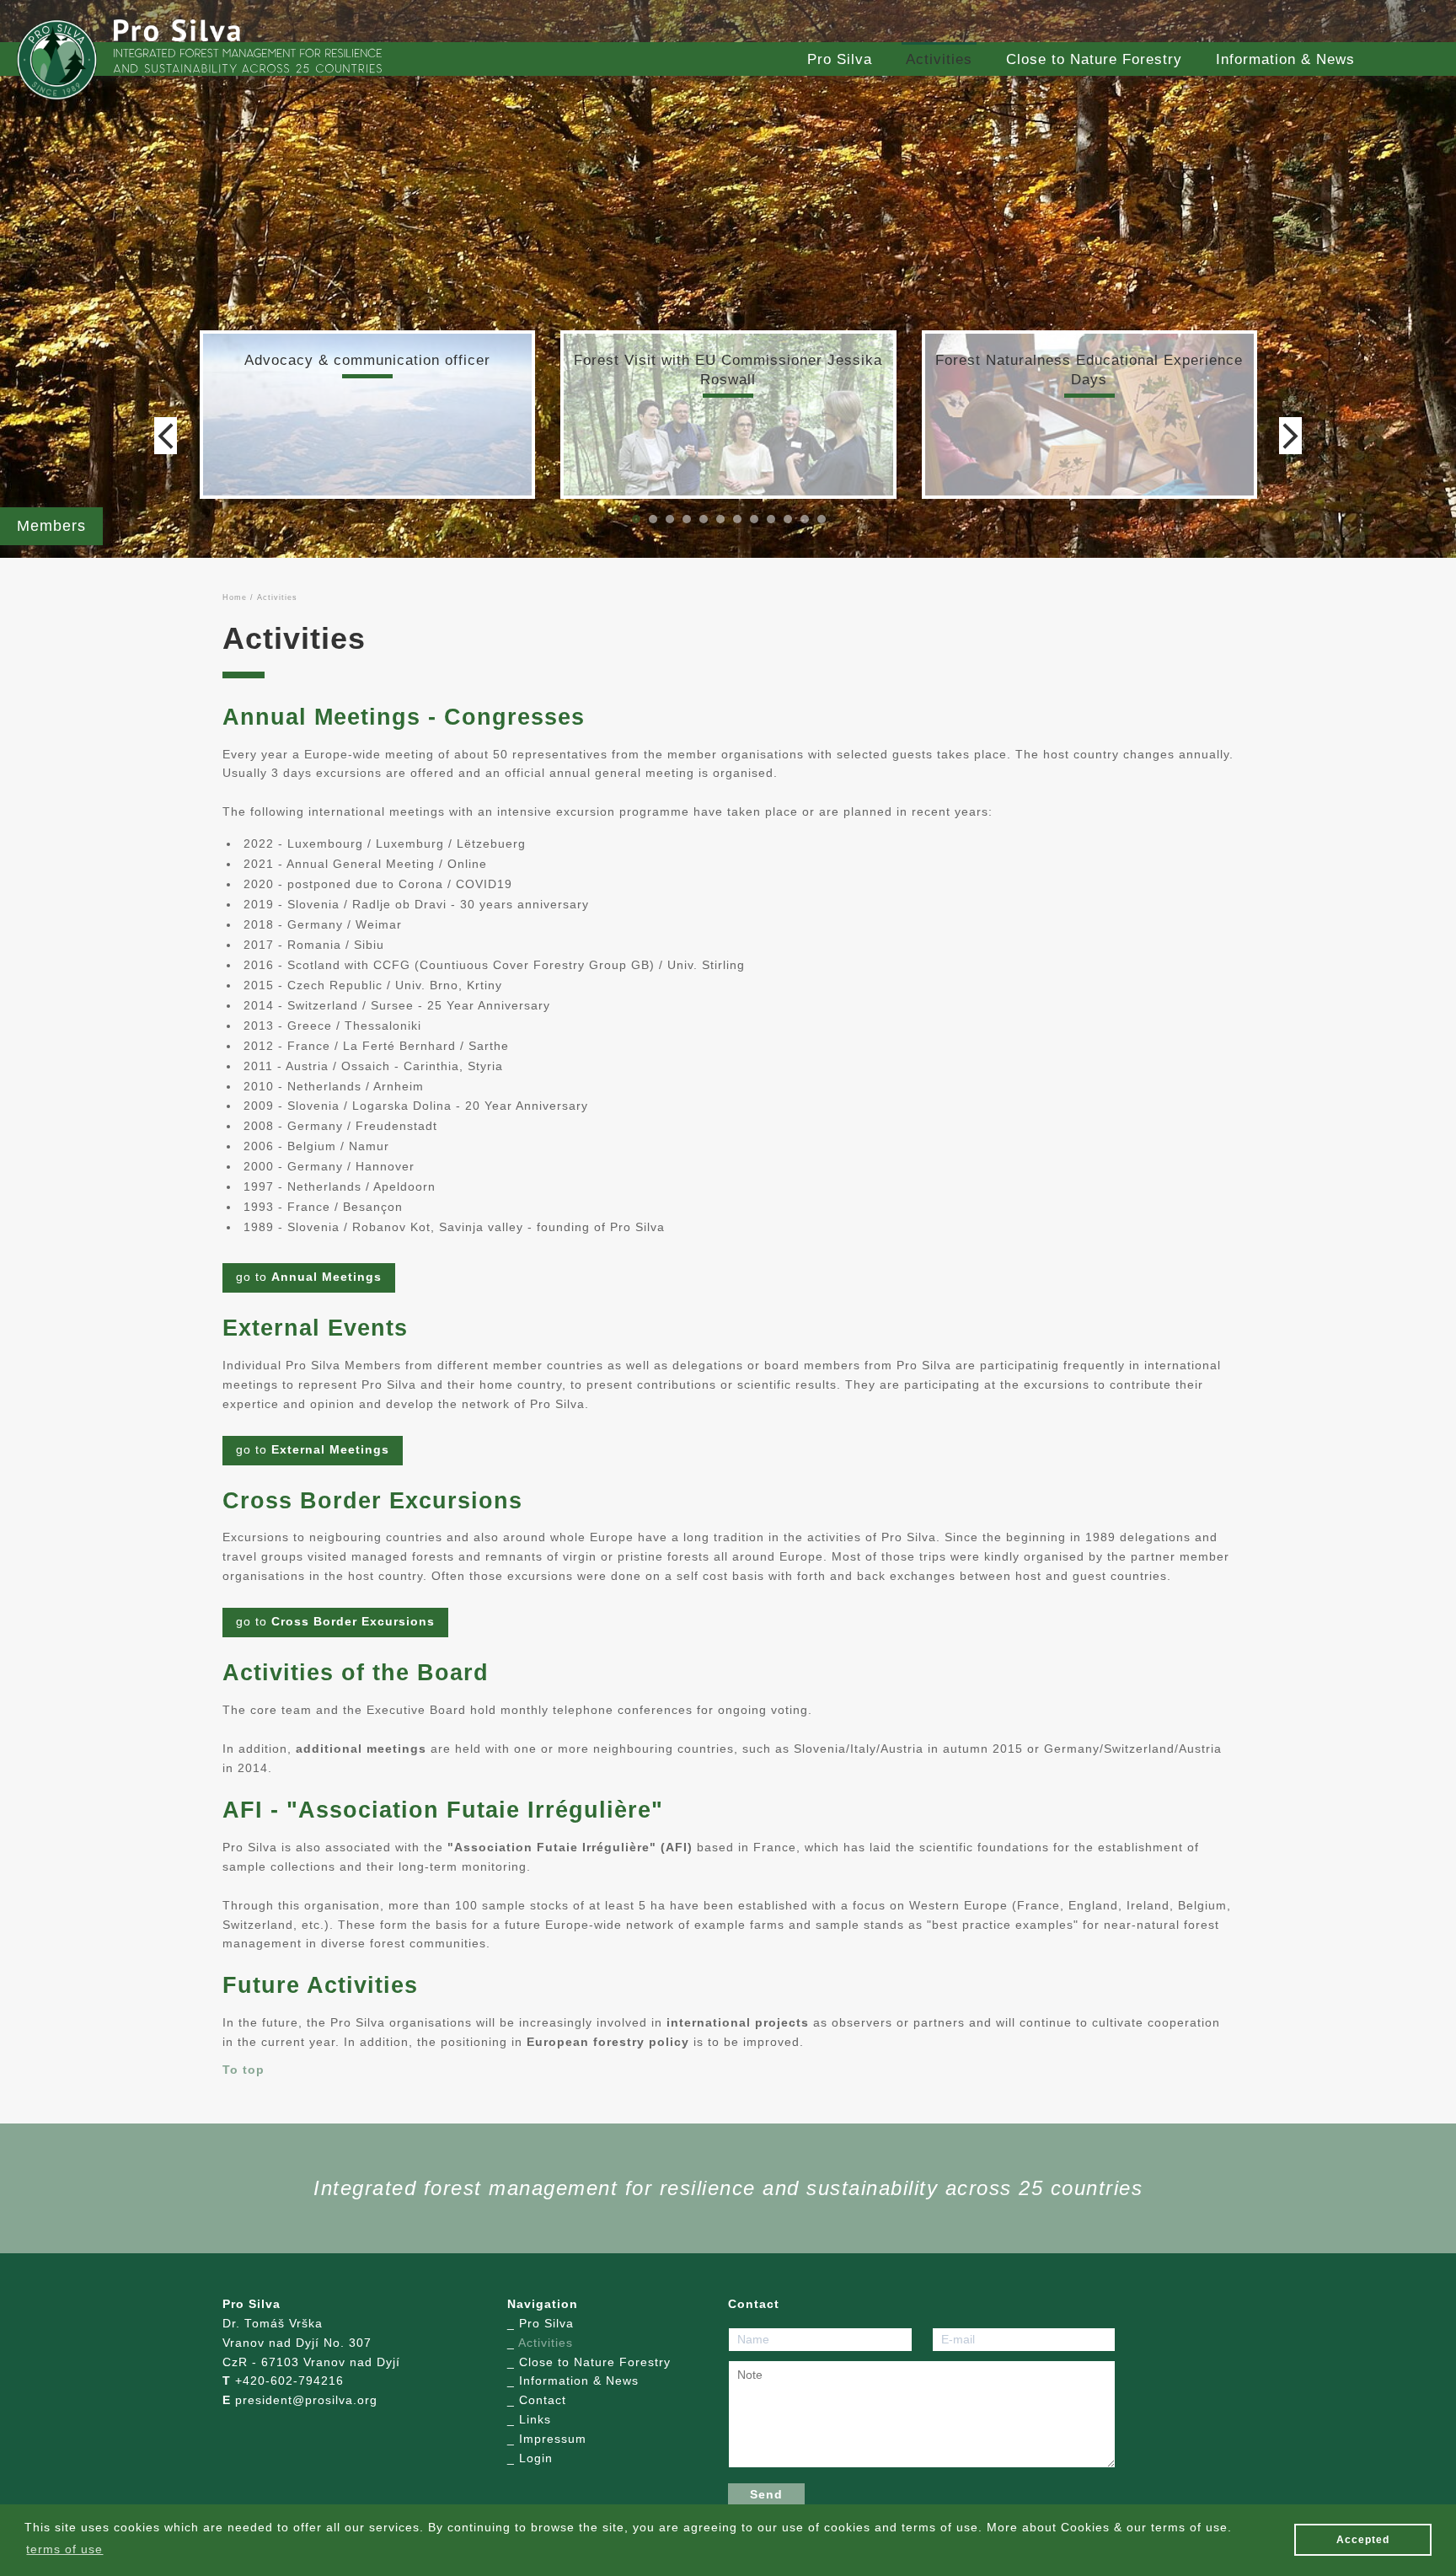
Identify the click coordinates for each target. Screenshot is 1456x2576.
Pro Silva (840, 59)
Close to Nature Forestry (1094, 59)
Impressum (553, 2439)
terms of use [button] (64, 2549)
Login (536, 2458)
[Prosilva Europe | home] (57, 60)
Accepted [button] (1363, 2540)
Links (535, 2420)
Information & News (1285, 59)
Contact (543, 2400)
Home (235, 597)
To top (244, 2070)
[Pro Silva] (177, 30)
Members (51, 526)
